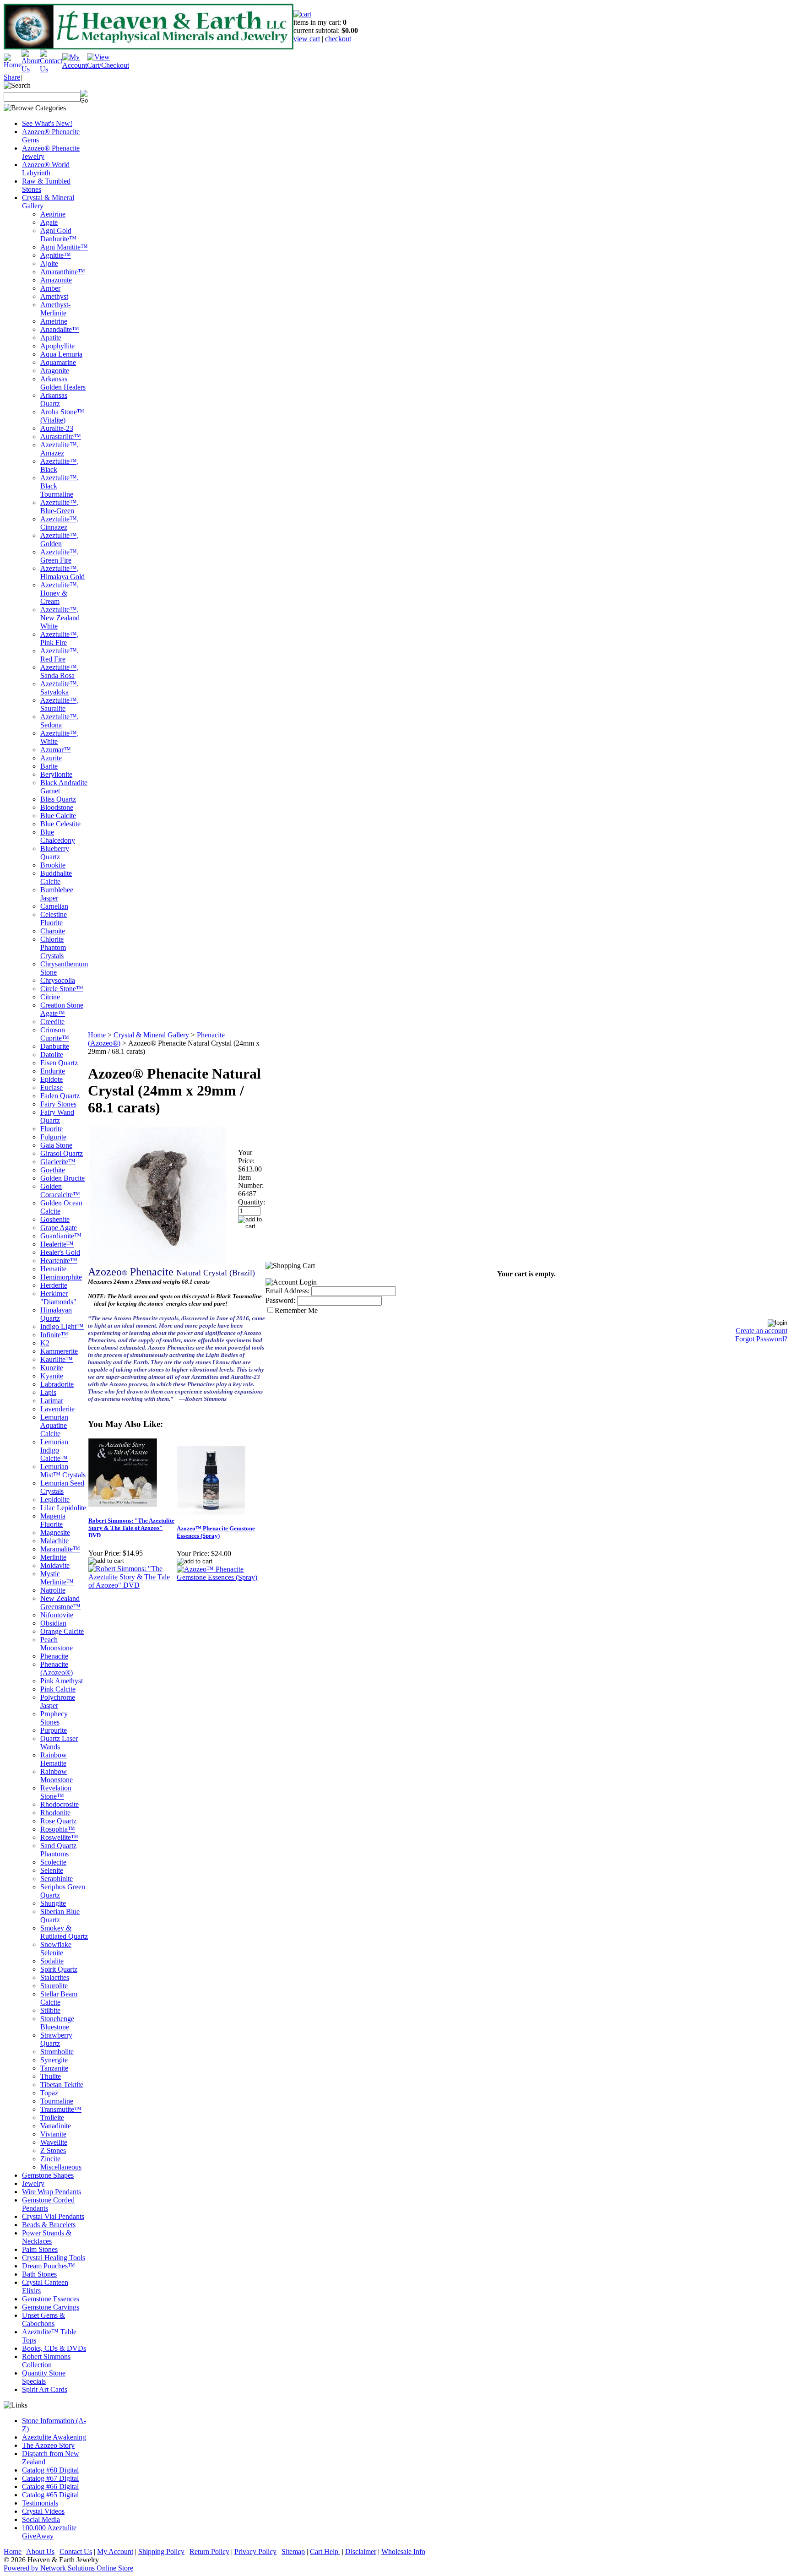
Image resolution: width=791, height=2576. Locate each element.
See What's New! (47, 123)
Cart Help (325, 2552)
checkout (338, 39)
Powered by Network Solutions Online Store (68, 2568)
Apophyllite (57, 346)
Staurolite (54, 1986)
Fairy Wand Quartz (57, 1116)
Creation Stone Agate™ (62, 1009)
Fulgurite (53, 1137)
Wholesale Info (403, 2552)
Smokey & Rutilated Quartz (64, 1932)
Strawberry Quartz (56, 2039)
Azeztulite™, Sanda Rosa (60, 671)
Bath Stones (39, 2274)
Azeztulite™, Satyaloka (60, 688)
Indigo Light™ (62, 1326)
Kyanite (52, 1376)
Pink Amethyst (62, 1681)
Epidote (51, 1079)
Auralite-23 (57, 428)
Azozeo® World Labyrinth (46, 169)
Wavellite (54, 2142)
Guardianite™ (61, 1236)
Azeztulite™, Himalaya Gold (62, 572)
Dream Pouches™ (49, 2266)
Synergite (54, 2060)
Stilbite (50, 2010)
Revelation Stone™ (56, 1792)
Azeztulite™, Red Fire (60, 655)
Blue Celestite (60, 824)
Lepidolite (55, 1500)
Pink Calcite (58, 1689)
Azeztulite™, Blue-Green (60, 507)
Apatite (51, 338)
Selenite (52, 1870)
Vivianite (53, 2134)
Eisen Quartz (59, 1063)
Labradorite (57, 1384)
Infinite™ (54, 1335)
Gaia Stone (56, 1145)
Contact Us (76, 2552)
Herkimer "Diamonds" (58, 1298)
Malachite (54, 1541)
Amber (50, 288)
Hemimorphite (61, 1277)
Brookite (53, 865)
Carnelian (54, 906)
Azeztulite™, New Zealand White (60, 618)
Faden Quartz (60, 1096)
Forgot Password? (761, 1339)
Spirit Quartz (59, 1969)
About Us (40, 2552)
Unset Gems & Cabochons (43, 2319)
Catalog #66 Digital (50, 2487)
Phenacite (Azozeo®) (57, 1668)
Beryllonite (56, 774)
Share (12, 77)
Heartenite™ (59, 1261)
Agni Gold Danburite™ (58, 235)
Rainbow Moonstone (57, 1776)
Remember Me (296, 1310)
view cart (307, 39)
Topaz (49, 2093)
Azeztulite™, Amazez (60, 449)
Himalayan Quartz (56, 1314)
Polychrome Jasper (58, 1701)
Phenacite (54, 1656)
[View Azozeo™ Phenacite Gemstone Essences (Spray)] (220, 1577)
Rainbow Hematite (54, 1759)
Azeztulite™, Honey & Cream (60, 593)
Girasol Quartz (62, 1153)
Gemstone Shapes (48, 2175)
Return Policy (209, 2552)
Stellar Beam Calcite (59, 1998)
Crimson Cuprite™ (55, 1034)
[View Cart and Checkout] (108, 65)
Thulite (51, 2076)
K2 (45, 1343)
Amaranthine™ (63, 272)
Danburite (55, 1046)
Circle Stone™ (62, 989)
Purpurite (54, 1730)
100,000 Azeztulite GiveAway (49, 2532)
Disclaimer (361, 2552)
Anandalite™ (60, 329)
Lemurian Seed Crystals (62, 1487)
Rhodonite (55, 1813)
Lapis (48, 1392)
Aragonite (55, 371)
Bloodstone (57, 807)
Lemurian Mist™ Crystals (63, 1471)
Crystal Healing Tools (54, 2258)
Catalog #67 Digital (50, 2478)
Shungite (53, 1903)
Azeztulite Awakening (54, 2437)
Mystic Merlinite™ (57, 1578)
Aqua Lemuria (61, 354)
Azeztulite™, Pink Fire (60, 638)
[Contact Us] (51, 69)
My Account (115, 2552)
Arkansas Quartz (54, 399)
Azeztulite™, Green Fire (60, 556)
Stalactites (55, 1977)
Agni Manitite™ (64, 247)
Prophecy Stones (54, 1718)
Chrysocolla (58, 980)
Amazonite (56, 280)
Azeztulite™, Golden (60, 540)
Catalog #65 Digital (50, 2495)
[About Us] (31, 69)
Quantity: (252, 1202)
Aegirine (53, 214)
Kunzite (52, 1368)
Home (97, 1035)
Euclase (51, 1087)
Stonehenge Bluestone (57, 2023)
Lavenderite (57, 1409)
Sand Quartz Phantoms (58, 1850)
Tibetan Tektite (62, 2085)
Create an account (761, 1331)
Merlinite (53, 1557)
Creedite (52, 1022)
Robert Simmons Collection (46, 2361)
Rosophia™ (58, 1829)
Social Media (41, 2519)
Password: (280, 1300)
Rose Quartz (58, 1821)
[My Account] (75, 65)
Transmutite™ (61, 2109)
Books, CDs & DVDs (54, 2348)
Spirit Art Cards (45, 2389)
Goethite (53, 1170)
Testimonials (40, 2503)
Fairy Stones (58, 1104)
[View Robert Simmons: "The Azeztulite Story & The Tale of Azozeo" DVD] (132, 1585)
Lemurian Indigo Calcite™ (54, 1450)
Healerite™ (57, 1244)
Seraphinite (57, 1879)
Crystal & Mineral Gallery (151, 1035)
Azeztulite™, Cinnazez (60, 523)
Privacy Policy (255, 2552)
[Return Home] (13, 65)
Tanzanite (54, 2068)
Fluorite (51, 1129)
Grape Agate (59, 1228)
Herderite (54, 1285)
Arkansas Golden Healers (63, 383)
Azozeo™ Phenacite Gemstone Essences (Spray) (216, 1532)
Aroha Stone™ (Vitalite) (62, 416)
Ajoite (49, 263)
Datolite (52, 1055)
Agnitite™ (56, 255)
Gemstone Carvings (51, 2307)
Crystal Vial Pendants (53, 2216)
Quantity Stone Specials (44, 2377)
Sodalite (52, 1961)
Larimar (52, 1401)
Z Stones (53, 2150)
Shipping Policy (161, 2552)
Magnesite (55, 1532)
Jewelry (33, 2183)
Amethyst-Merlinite (55, 309)
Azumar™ (56, 750)
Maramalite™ (60, 1549)
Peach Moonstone (57, 1644)
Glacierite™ (58, 1162)
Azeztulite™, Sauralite (60, 704)
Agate (49, 222)
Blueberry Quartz (55, 853)
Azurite (51, 758)
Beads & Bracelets (49, 2225)
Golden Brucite (62, 1178)
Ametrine (54, 321)
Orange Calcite (62, 1631)
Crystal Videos (43, 2511)
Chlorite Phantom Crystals (53, 947)
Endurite (53, 1071)
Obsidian (53, 1623)
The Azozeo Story (48, 2445)
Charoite (53, 931)
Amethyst (54, 296)
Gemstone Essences (51, 2299)
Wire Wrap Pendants (51, 2192)
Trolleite (52, 2118)
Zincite (50, 2159)
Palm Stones (40, 2249)
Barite (49, 766)
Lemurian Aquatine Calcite (54, 1425)
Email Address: (287, 1291)
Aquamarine (58, 362)
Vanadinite (56, 2126)
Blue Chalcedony (58, 836)
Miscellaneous (61, 2167)
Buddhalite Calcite (56, 877)
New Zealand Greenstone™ (60, 1603)
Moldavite (55, 1565)
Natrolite (53, 1590)
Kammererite (59, 1351)
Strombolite (57, 2052)
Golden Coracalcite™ (60, 1190)
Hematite (53, 1269)
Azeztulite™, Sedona (60, 721)
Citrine (50, 997)
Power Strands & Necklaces (47, 2237)
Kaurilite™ (57, 1359)
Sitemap (293, 2552)
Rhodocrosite (60, 1804)
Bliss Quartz (58, 799)
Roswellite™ (59, 1837)
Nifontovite (57, 1615)
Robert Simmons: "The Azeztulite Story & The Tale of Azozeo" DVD (131, 1528)
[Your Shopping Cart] (302, 14)
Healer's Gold (60, 1252)
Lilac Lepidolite (63, 1508)
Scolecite (53, 1862)
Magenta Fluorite (53, 1520)
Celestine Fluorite (54, 919)
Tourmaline (57, 2101)
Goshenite (55, 1219)
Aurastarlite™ (61, 437)
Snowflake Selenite (56, 1949)
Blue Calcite (58, 816)
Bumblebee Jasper (57, 894)
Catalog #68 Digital (50, 2470)
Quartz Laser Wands (59, 1743)
